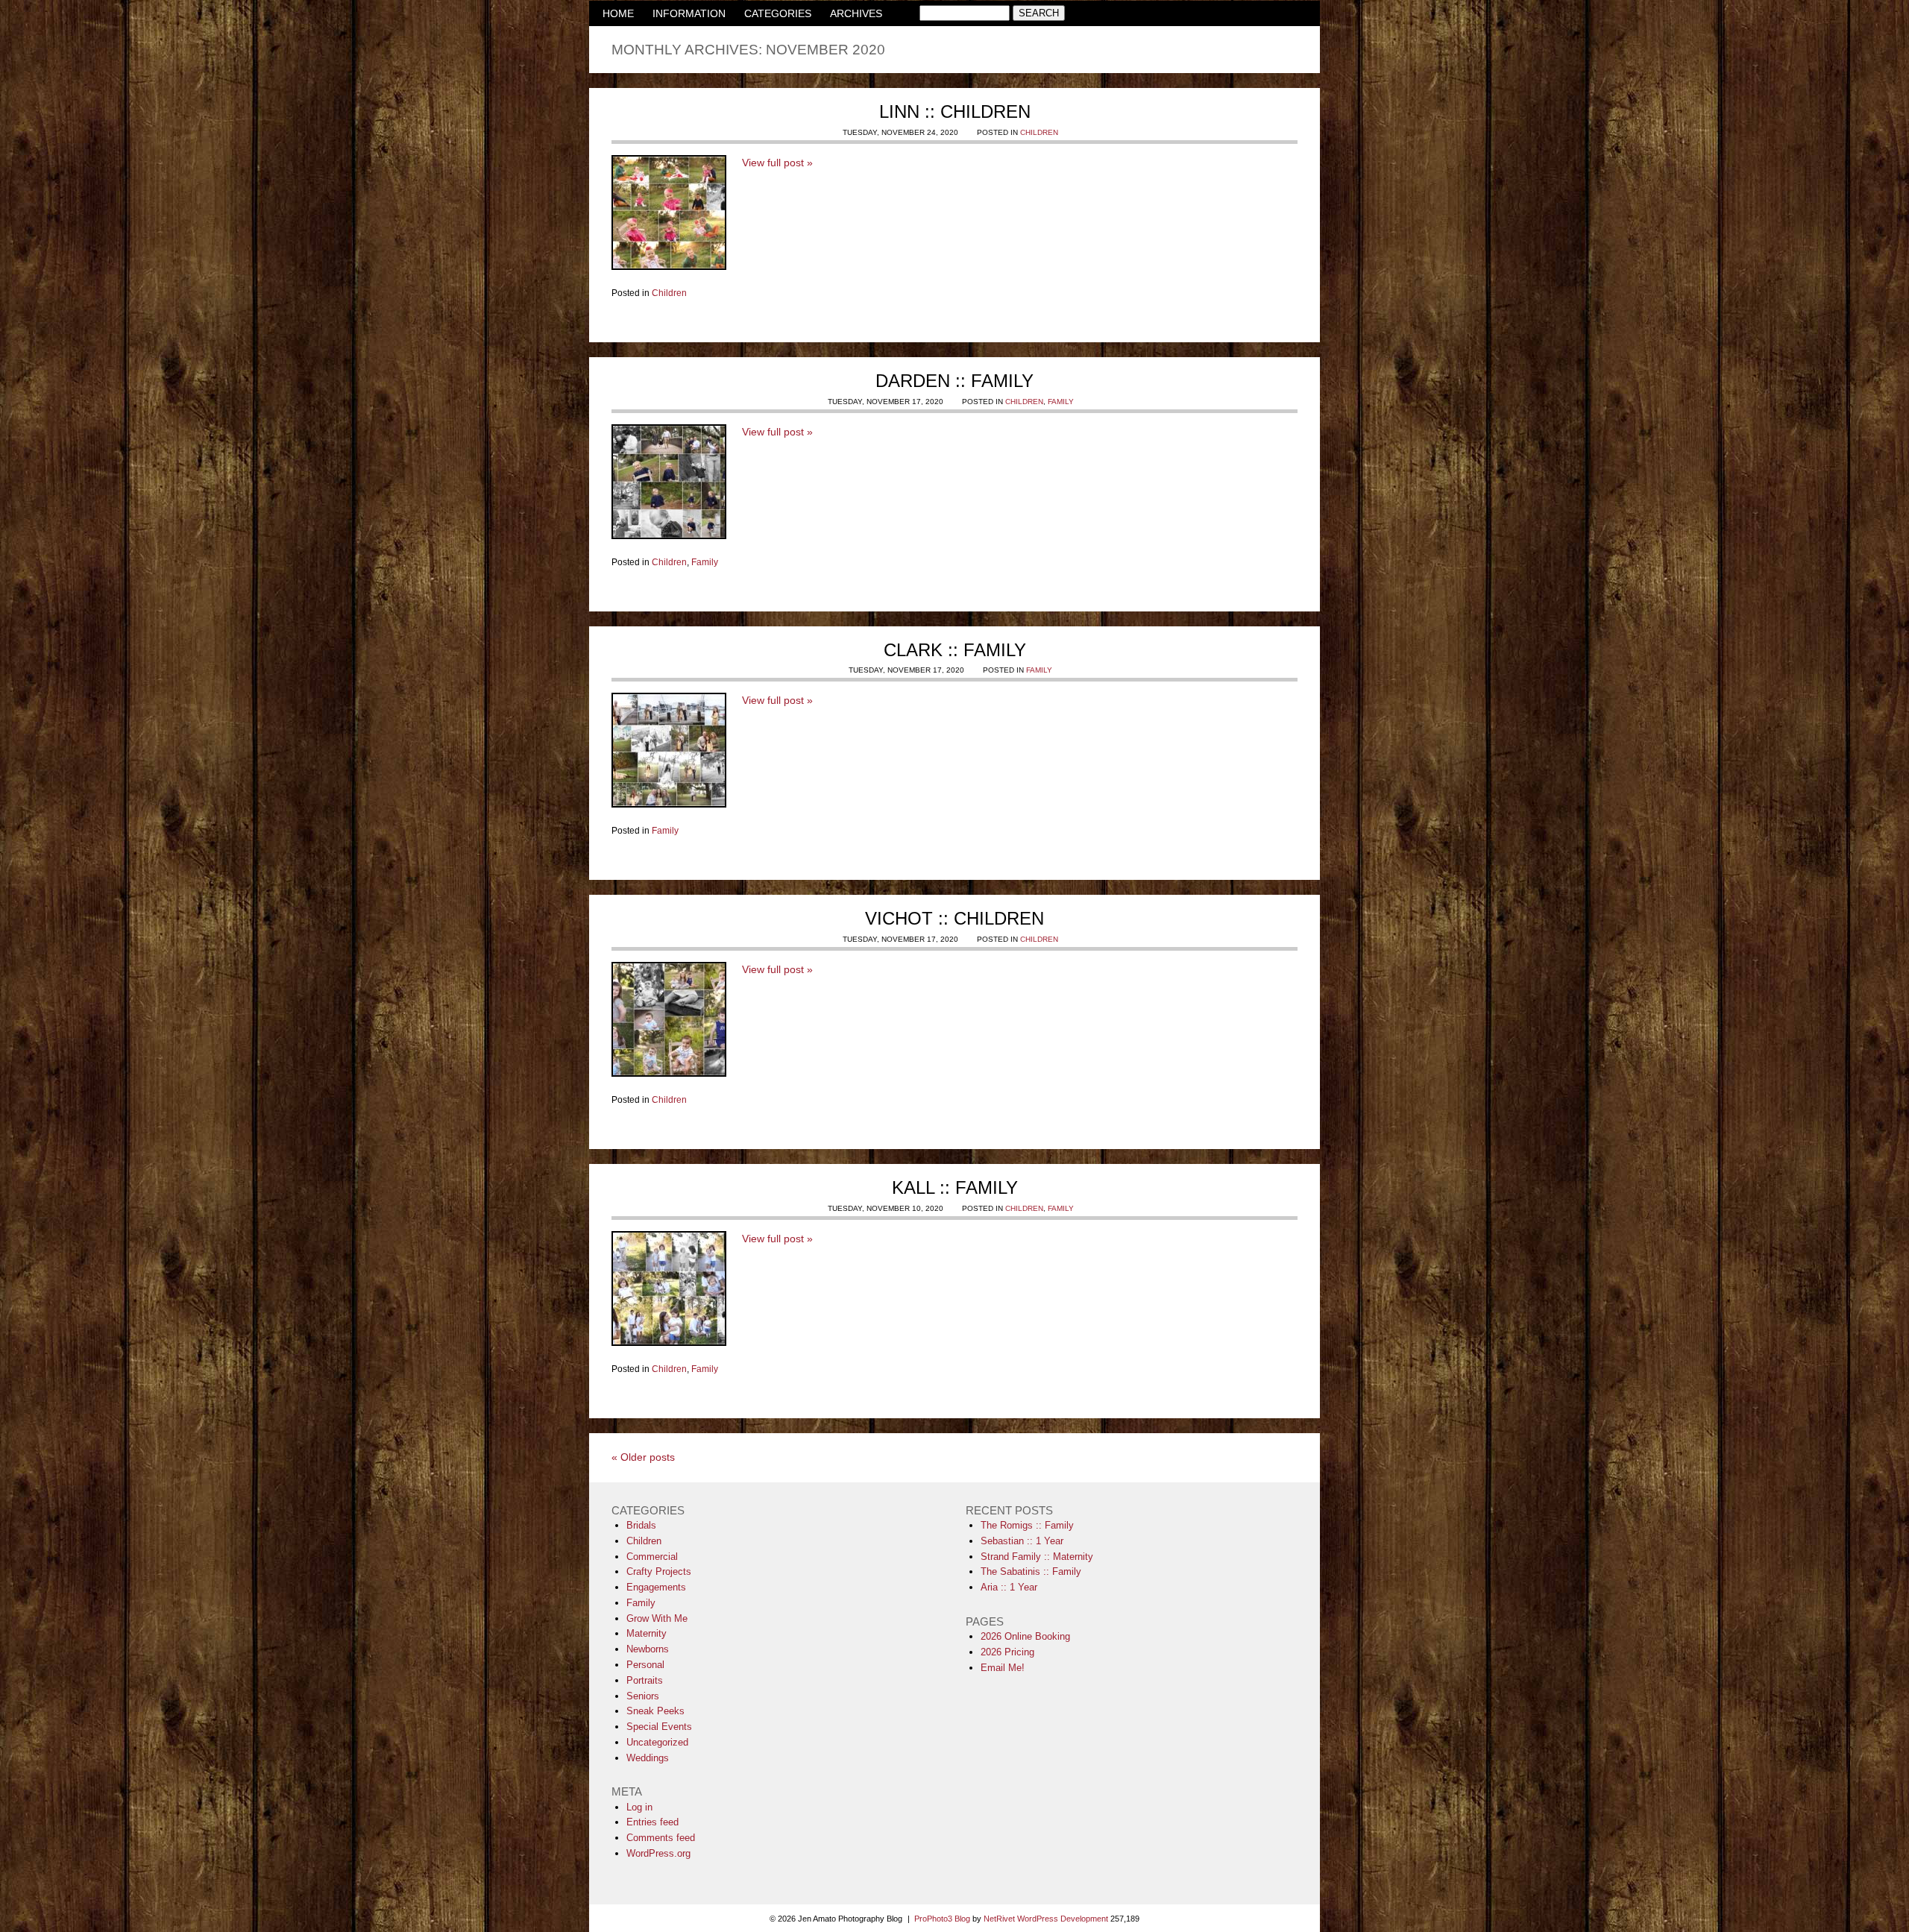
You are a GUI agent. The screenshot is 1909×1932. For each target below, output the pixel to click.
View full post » (777, 163)
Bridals (641, 1525)
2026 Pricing (1007, 1652)
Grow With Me (657, 1618)
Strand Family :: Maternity (1037, 1557)
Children (1039, 132)
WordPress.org (658, 1853)
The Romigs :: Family (1027, 1525)
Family (1061, 402)
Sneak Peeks (655, 1711)
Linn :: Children (955, 111)
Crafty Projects (659, 1571)
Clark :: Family (955, 650)
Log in (639, 1807)
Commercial (652, 1557)
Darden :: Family (954, 381)
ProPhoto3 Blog (942, 1919)
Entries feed (652, 1822)
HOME (618, 13)
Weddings (648, 1758)
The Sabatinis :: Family (1031, 1571)
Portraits (645, 1680)
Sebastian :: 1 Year (1022, 1541)
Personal (645, 1665)
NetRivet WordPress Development (1046, 1919)
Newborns (648, 1649)
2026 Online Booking (1025, 1636)
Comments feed (661, 1838)
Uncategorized (657, 1742)
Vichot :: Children (954, 918)
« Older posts (643, 1457)
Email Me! (1003, 1668)
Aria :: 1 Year (1009, 1587)
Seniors (643, 1696)
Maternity (647, 1633)
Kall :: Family (955, 1187)
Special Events (659, 1727)
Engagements (656, 1587)
